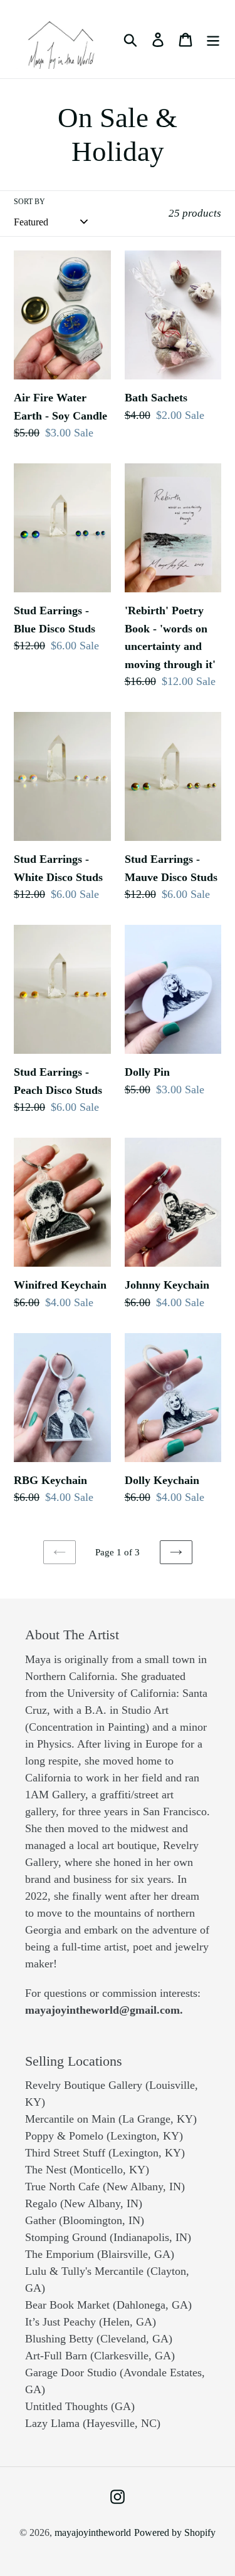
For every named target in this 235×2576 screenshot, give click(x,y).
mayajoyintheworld (93, 2532)
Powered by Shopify (175, 2532)
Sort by (29, 202)
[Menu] (213, 39)
